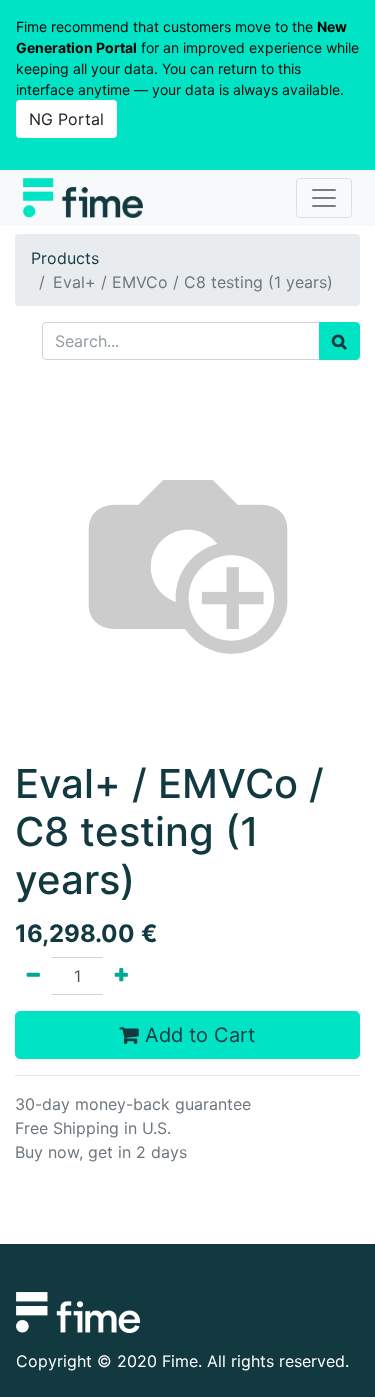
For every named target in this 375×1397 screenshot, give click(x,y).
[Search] (339, 341)
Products (65, 258)
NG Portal (66, 119)
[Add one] (121, 976)
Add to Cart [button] (197, 1035)
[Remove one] (33, 976)
